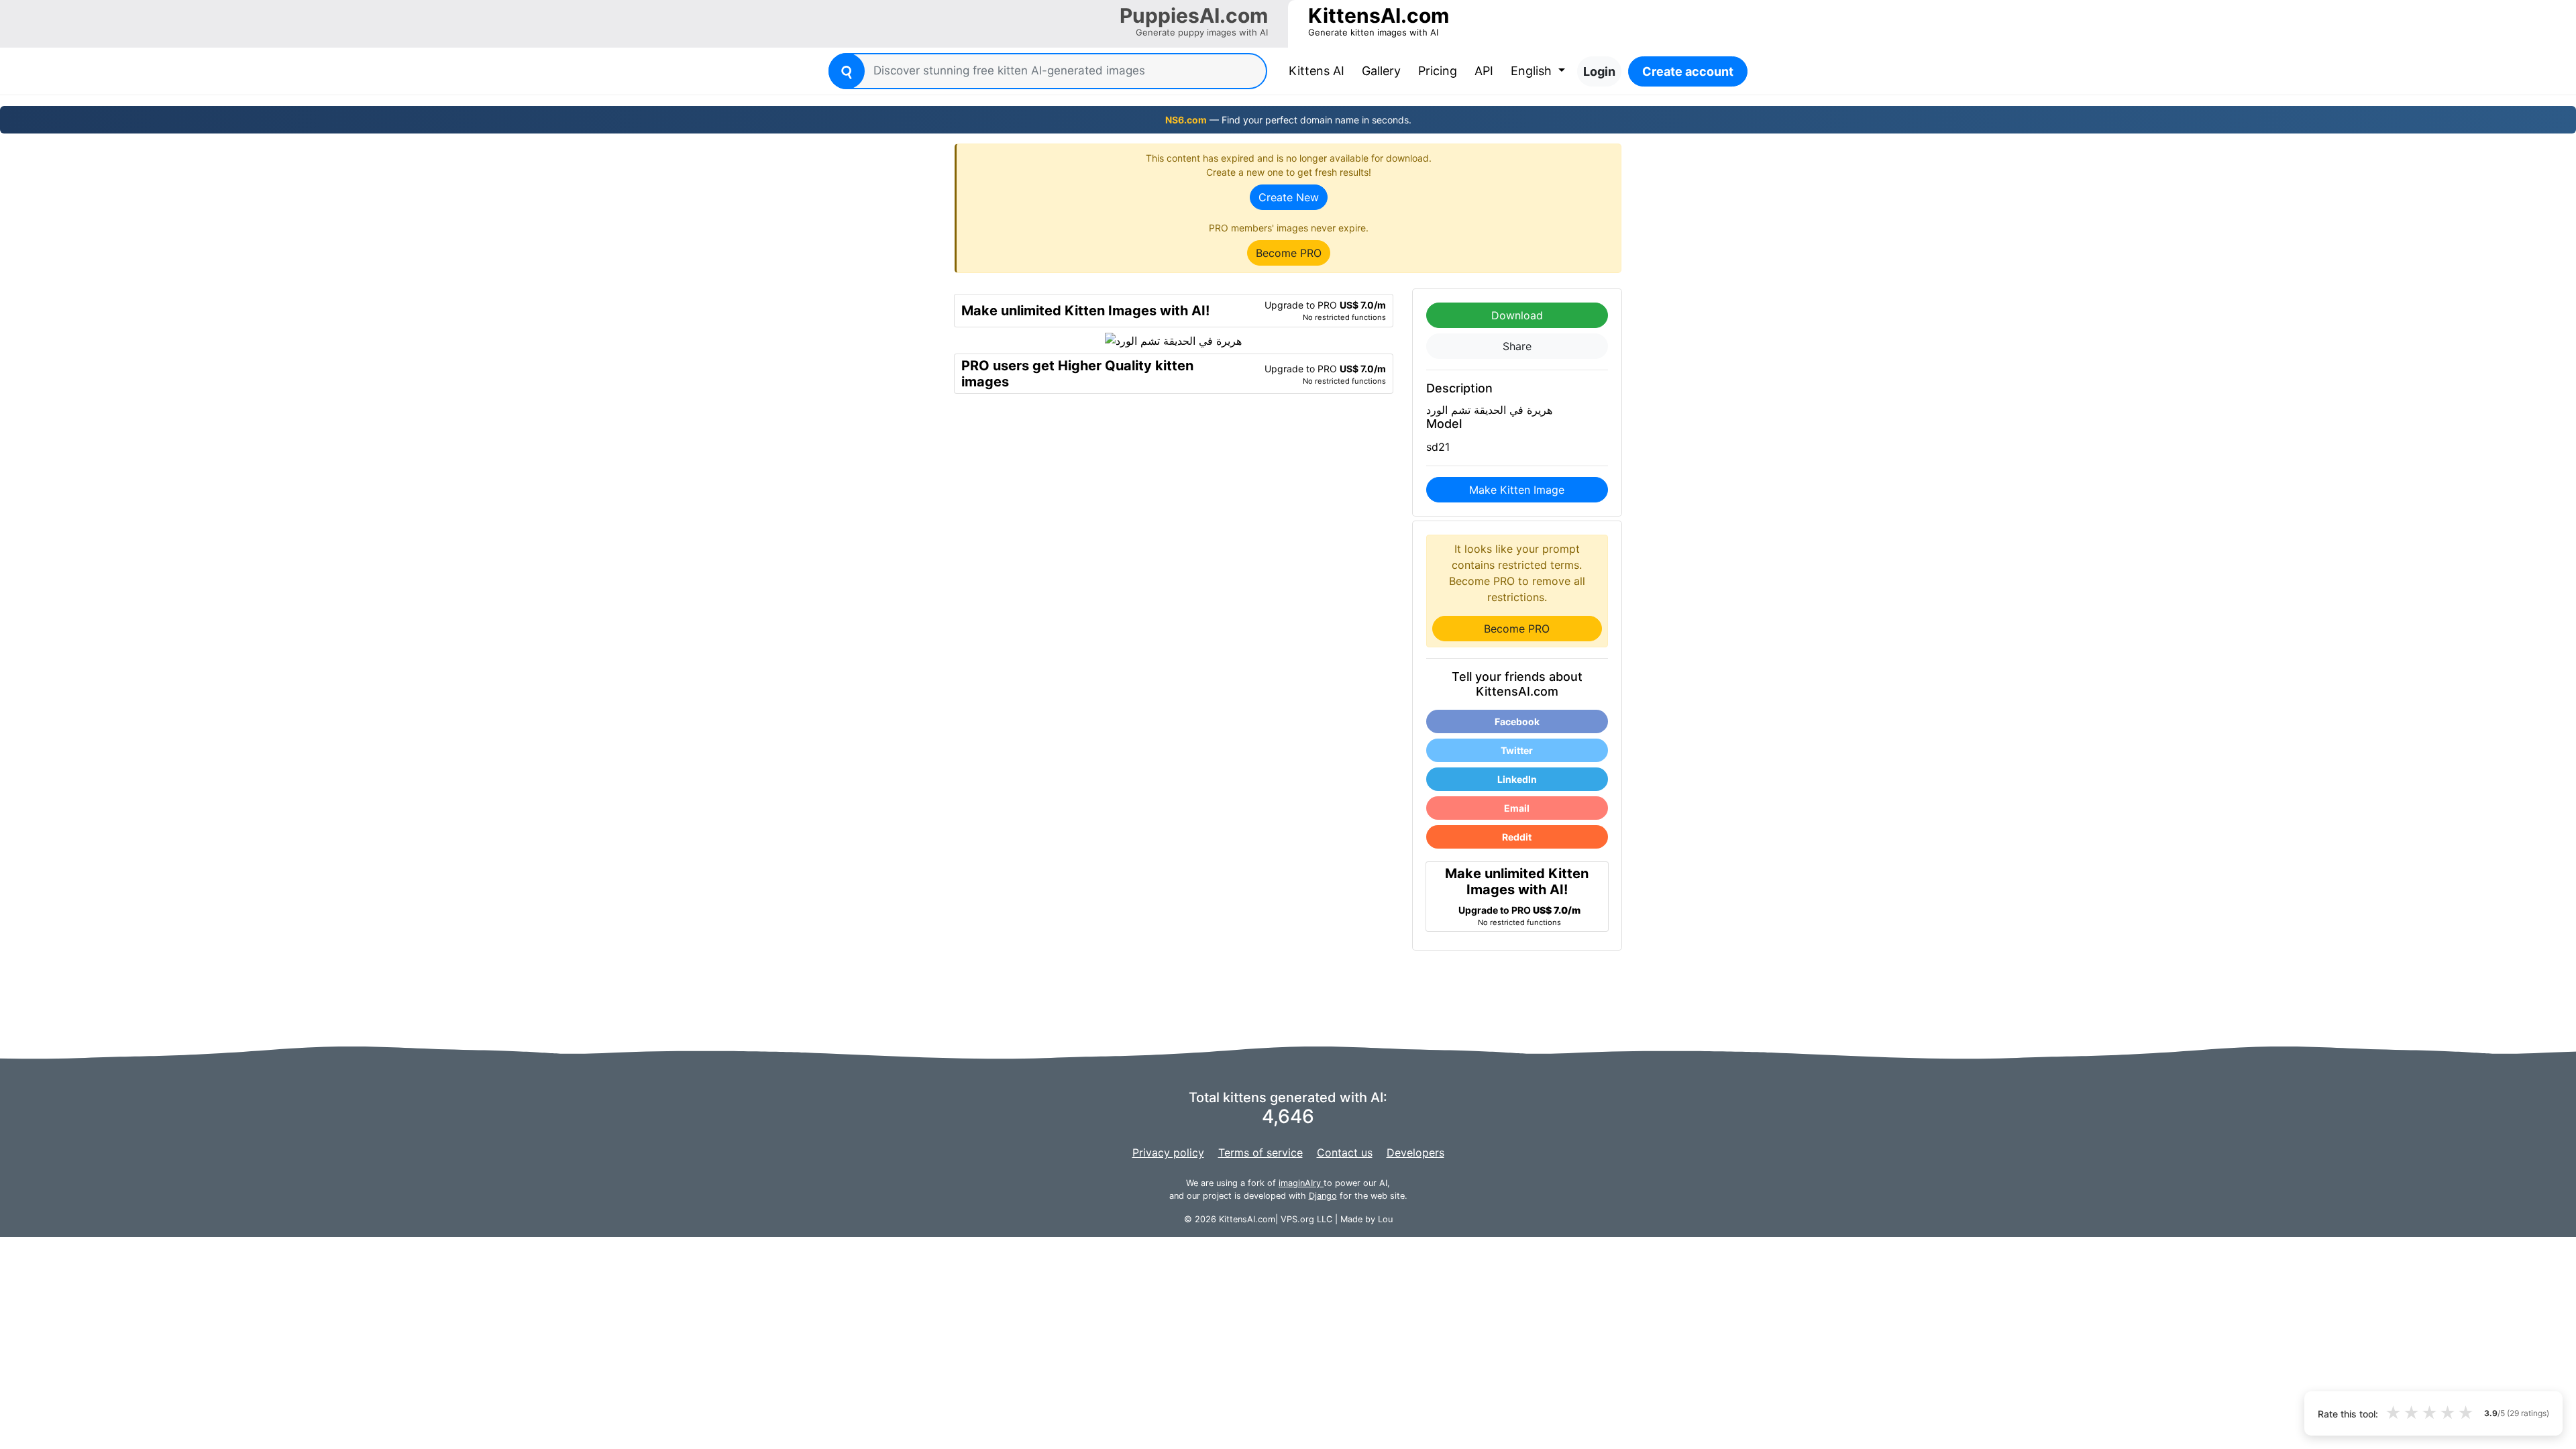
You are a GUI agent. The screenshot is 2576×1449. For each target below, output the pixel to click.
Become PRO (1289, 253)
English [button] (1533, 71)
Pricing (1438, 71)
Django (1323, 1196)
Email (1517, 808)
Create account (1688, 71)
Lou (1385, 1219)
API (1484, 71)
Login (1599, 71)
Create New (1289, 197)
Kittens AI (1319, 70)
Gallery (1381, 71)
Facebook (1517, 721)
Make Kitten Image (1517, 490)
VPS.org (1297, 1219)
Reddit (1517, 837)
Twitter (1517, 750)
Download (1517, 315)
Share (1517, 346)
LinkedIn (1517, 779)
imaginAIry (1301, 1183)
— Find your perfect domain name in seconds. (1288, 120)
